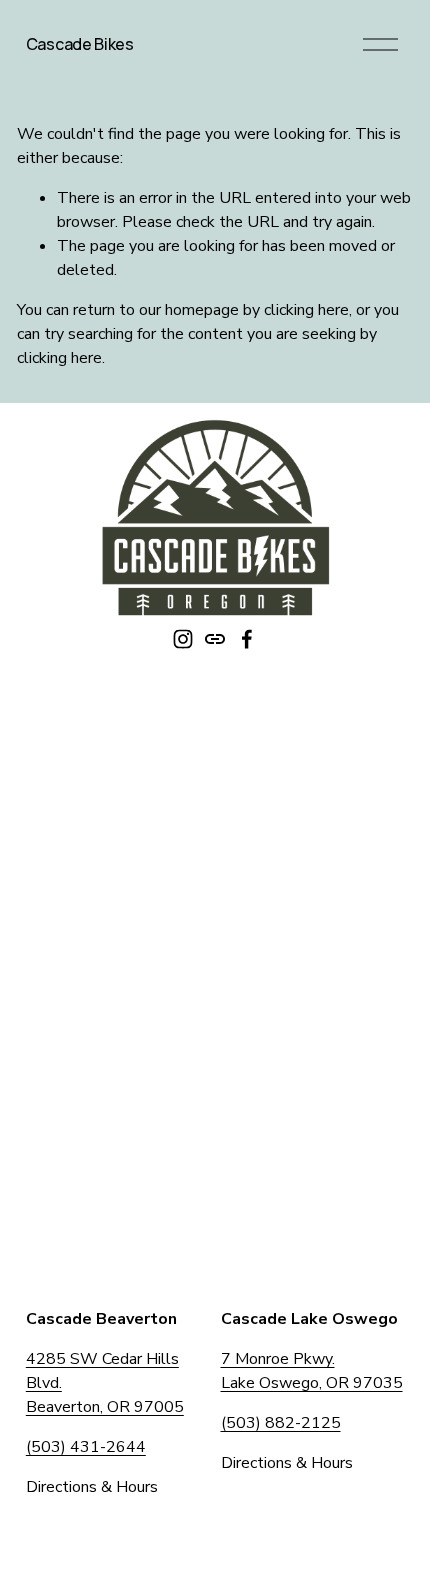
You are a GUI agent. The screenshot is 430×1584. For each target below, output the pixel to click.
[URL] (215, 639)
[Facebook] (247, 639)
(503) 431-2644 (86, 1447)
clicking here (306, 310)
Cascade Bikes (80, 44)
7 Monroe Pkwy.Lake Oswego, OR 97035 (312, 1371)
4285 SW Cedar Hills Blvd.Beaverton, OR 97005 (105, 1383)
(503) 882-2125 (281, 1423)
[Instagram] (183, 639)
